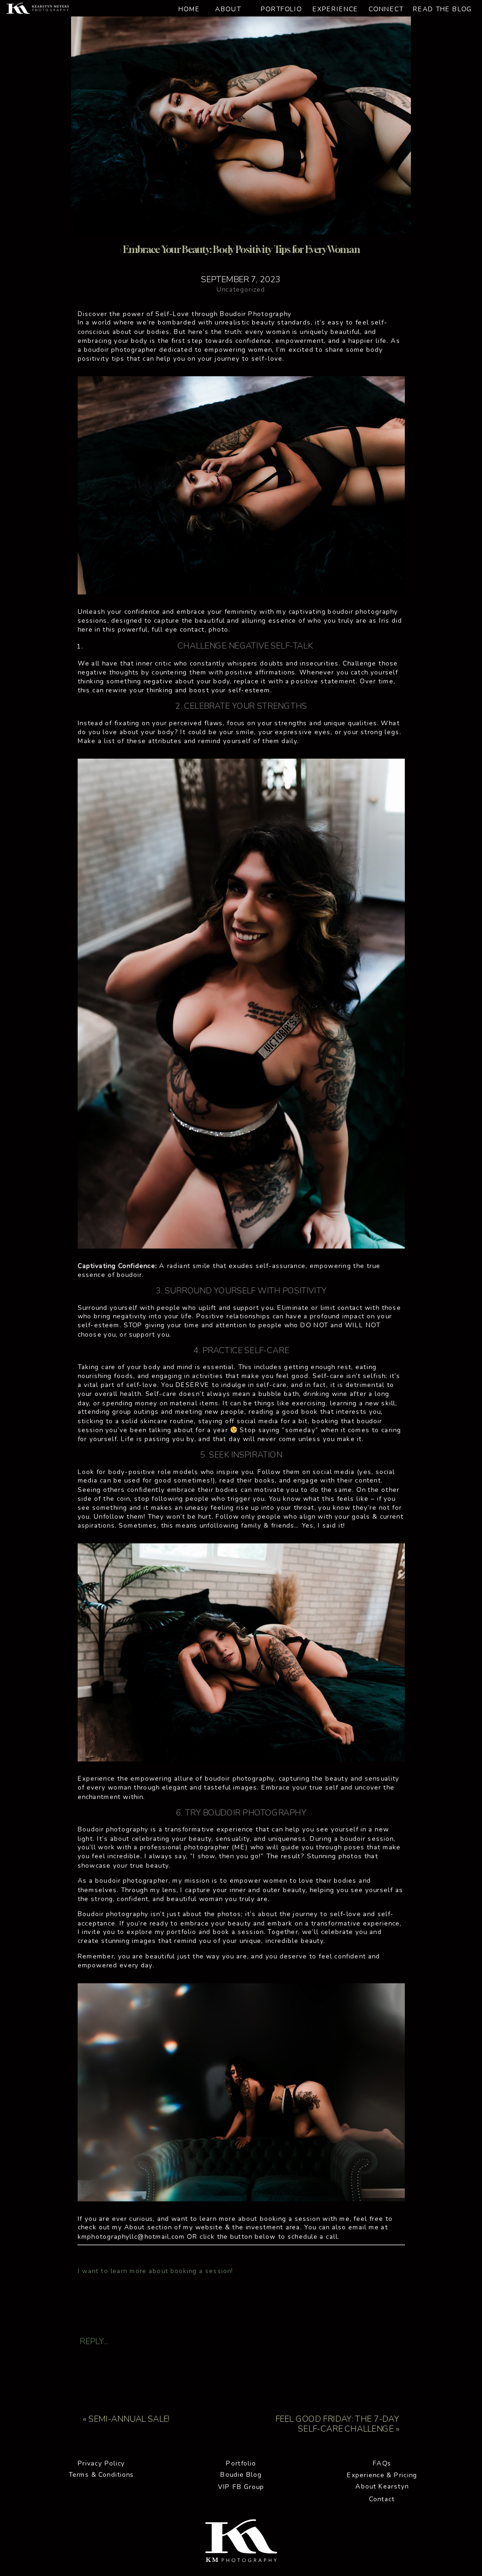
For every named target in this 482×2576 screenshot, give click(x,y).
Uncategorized (241, 289)
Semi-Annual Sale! (129, 2419)
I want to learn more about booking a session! (155, 2271)
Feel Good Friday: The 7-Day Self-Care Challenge (337, 2424)
